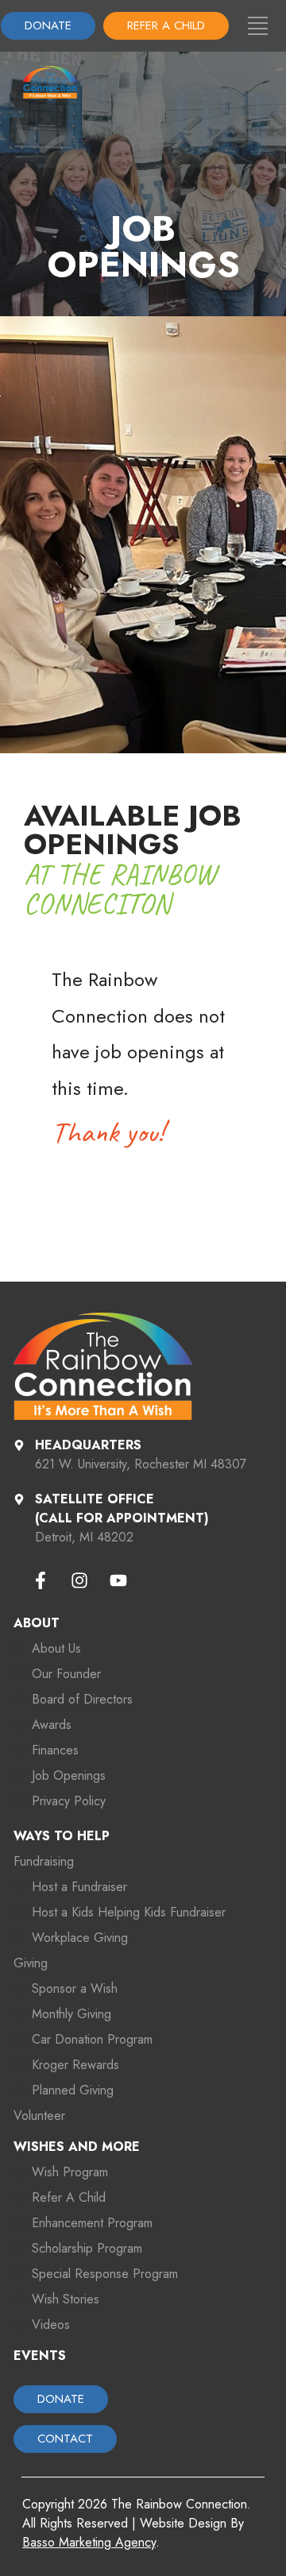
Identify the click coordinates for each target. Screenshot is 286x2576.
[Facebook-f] (41, 1580)
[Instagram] (79, 1580)
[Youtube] (118, 1580)
